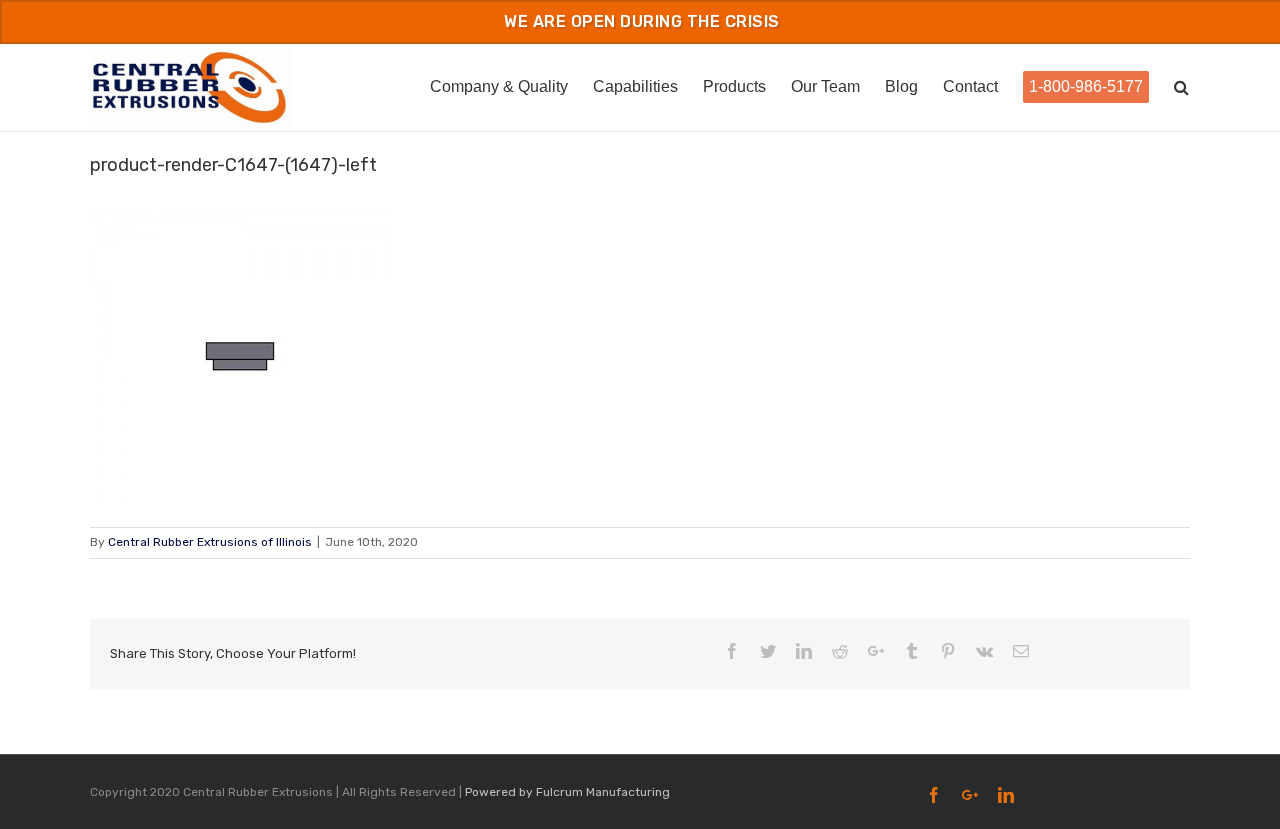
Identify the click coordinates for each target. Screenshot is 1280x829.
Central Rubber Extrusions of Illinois (210, 542)
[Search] (1182, 85)
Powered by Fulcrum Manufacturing (567, 792)
